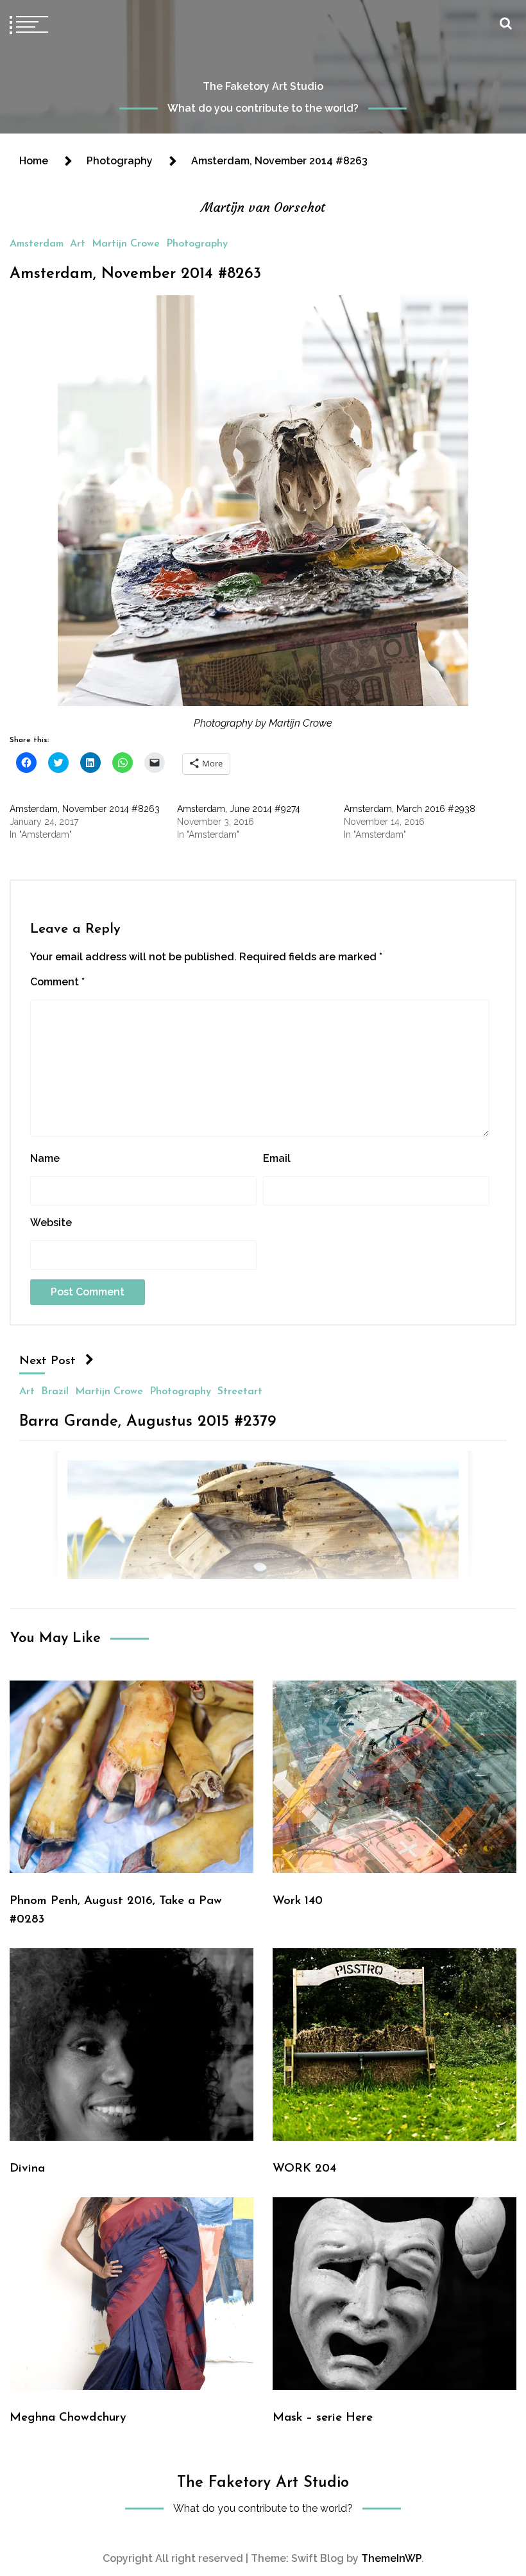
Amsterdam (37, 244)
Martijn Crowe (126, 244)
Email (277, 1158)
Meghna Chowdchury (68, 2418)
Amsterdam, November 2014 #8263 (135, 274)
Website (51, 1223)
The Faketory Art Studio (263, 86)
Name (45, 1158)
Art (78, 244)
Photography (197, 244)
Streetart (240, 1391)
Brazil (55, 1391)
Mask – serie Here (323, 2418)
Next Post (47, 1361)
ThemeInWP (391, 2558)
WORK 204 (304, 2169)
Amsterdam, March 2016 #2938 (410, 809)
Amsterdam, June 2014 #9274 (239, 809)
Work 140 (298, 1901)
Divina (27, 2169)
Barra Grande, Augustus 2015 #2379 (148, 1421)
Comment (57, 982)
